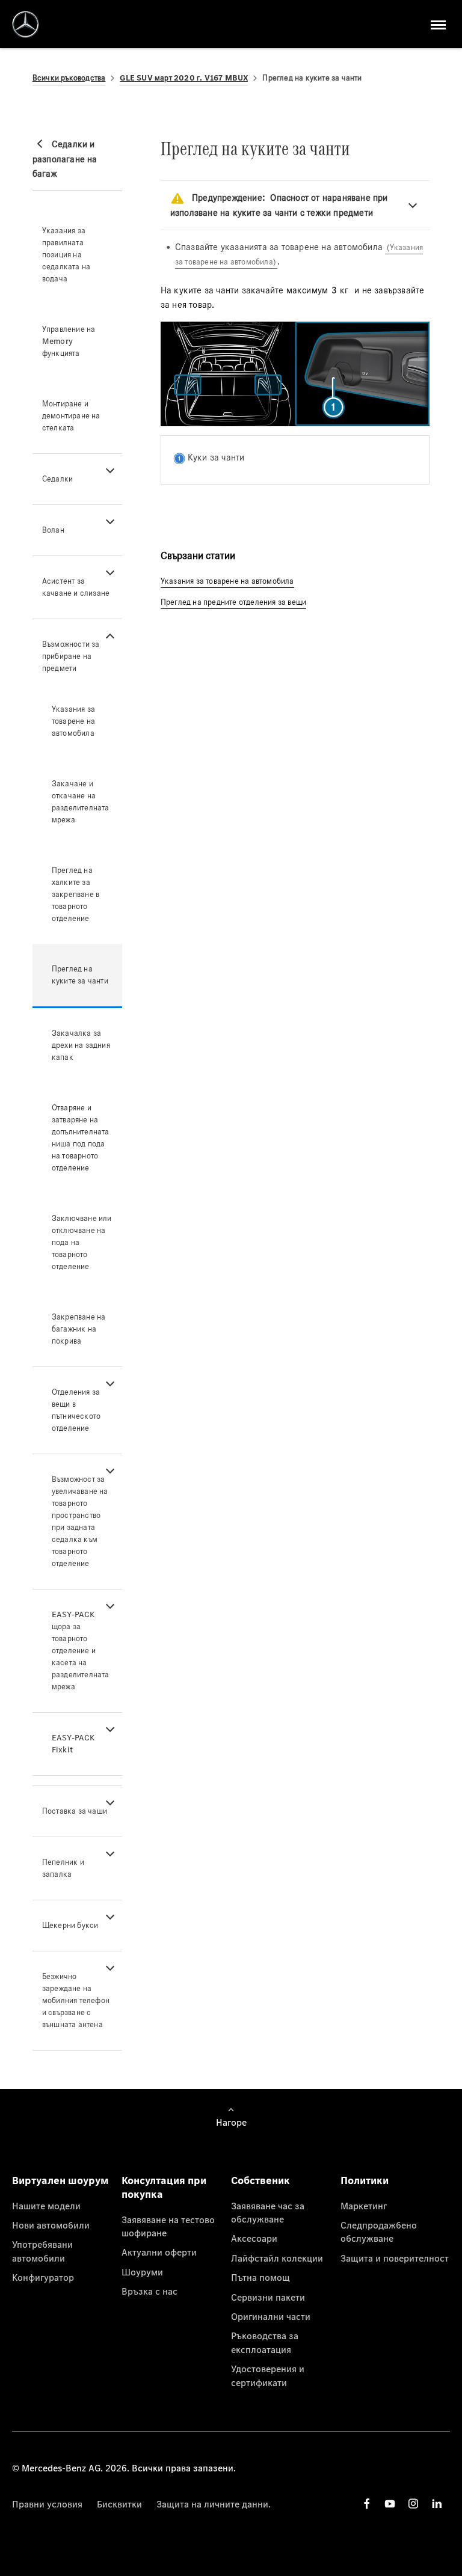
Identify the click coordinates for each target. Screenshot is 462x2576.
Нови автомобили (51, 2225)
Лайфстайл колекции (277, 2258)
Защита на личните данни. (214, 2504)
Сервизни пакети (268, 2297)
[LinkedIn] (437, 2504)
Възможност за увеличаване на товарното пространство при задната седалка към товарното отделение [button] (80, 1521)
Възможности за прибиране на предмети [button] (71, 656)
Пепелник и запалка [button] (63, 1868)
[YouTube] (390, 2504)
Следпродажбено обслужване (379, 2232)
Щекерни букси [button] (70, 1925)
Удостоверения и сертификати (268, 2375)
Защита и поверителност (395, 2258)
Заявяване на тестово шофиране (168, 2226)
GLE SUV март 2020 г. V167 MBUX (184, 78)
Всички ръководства (69, 78)
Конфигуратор (43, 2277)
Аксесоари (254, 2238)
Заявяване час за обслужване (268, 2212)
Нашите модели (46, 2206)
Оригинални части (271, 2316)
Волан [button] (53, 530)
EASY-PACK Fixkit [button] (73, 1744)
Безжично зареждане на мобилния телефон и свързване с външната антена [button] (76, 2000)
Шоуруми (142, 2272)
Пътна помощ (260, 2277)
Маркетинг (364, 2206)
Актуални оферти (159, 2252)
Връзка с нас (149, 2291)
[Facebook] (367, 2504)
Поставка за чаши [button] (75, 1811)
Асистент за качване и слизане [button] (76, 587)
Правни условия (47, 2504)
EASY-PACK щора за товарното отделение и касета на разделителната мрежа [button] (81, 1651)
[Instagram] (413, 2504)
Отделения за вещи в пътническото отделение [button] (76, 1410)
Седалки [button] (57, 479)
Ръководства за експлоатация (265, 2342)
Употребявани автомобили (42, 2251)
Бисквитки (119, 2504)
